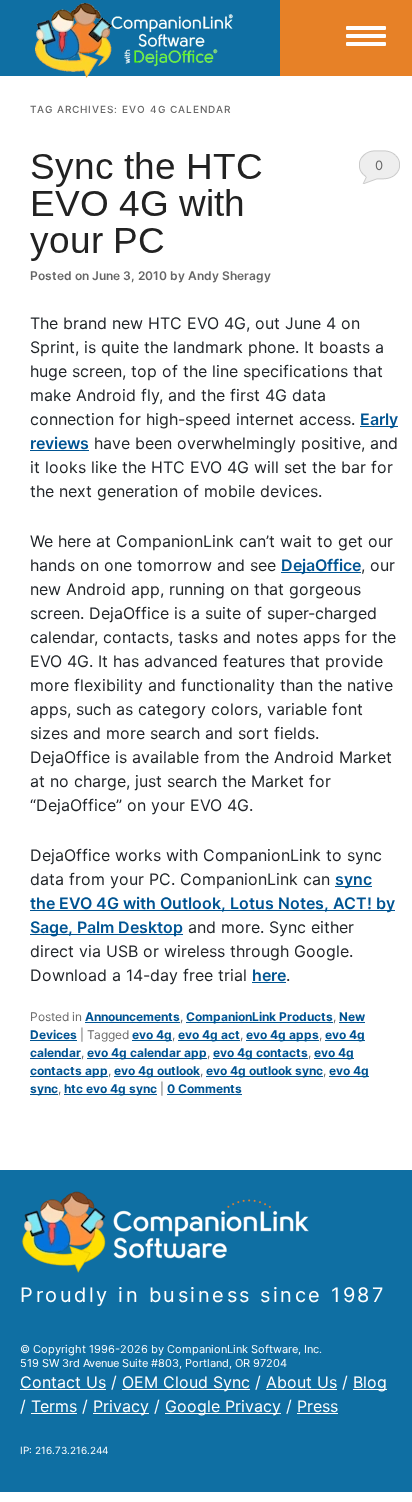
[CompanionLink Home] (140, 38)
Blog (370, 1382)
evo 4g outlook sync (264, 1070)
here (269, 975)
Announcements (132, 1016)
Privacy (121, 1406)
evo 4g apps (282, 1034)
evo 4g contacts (260, 1052)
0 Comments (379, 170)
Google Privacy (223, 1406)
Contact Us (63, 1382)
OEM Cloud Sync (186, 1382)
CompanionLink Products (259, 1016)
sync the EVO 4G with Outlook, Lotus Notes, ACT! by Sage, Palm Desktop (212, 903)
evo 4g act (209, 1034)
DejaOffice (321, 565)
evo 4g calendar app (147, 1052)
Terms (54, 1406)
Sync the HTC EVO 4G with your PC (146, 203)
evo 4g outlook (157, 1070)
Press (317, 1406)
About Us (301, 1382)
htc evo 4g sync (110, 1088)
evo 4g (152, 1034)
